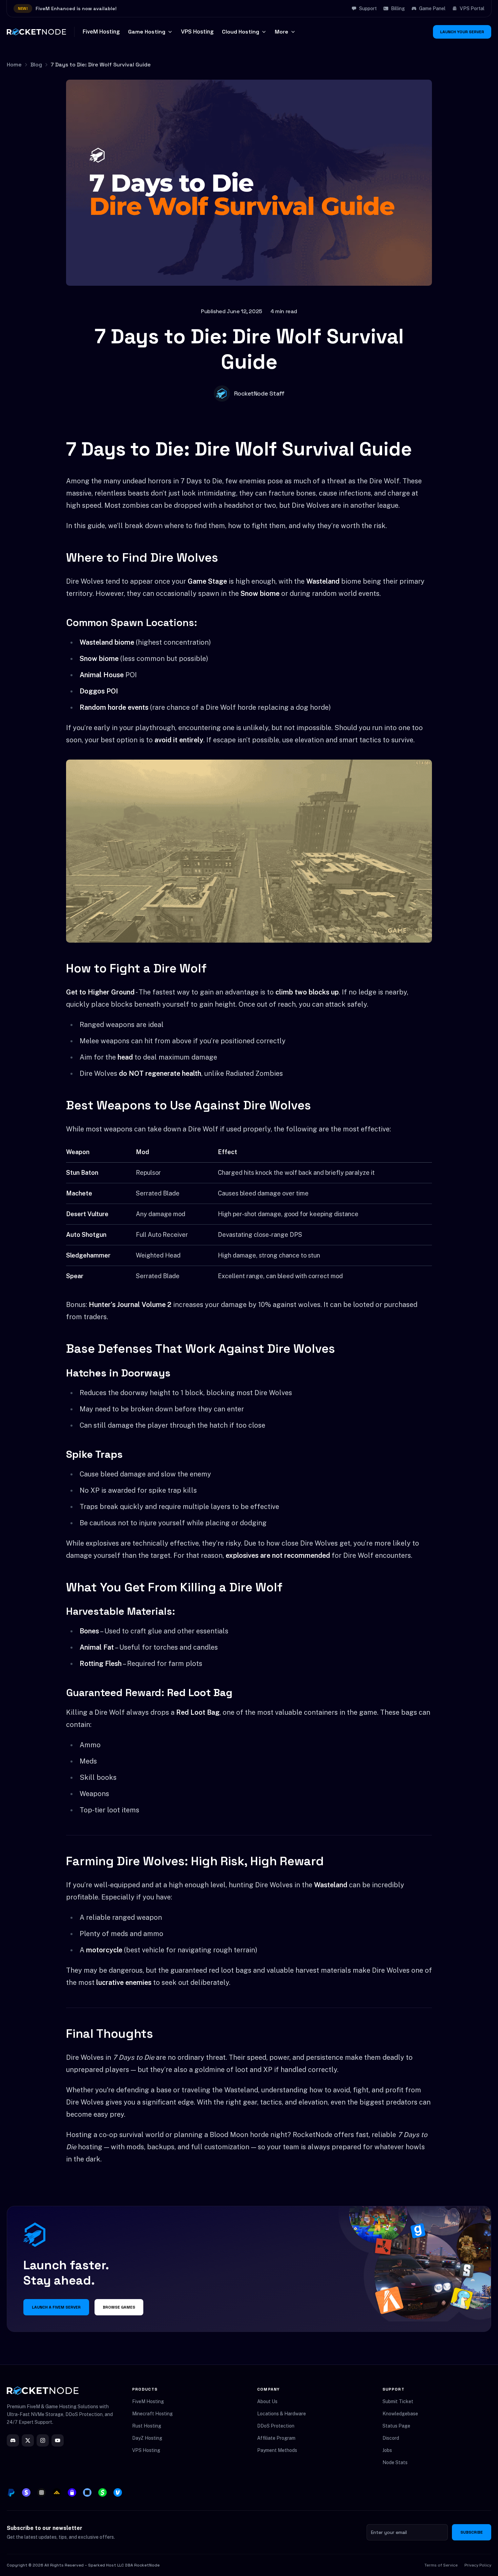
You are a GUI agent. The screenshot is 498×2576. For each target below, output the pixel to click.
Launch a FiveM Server (56, 2307)
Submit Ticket (398, 2401)
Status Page (396, 2426)
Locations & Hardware (282, 2414)
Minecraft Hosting (152, 2414)
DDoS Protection (276, 2426)
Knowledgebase (400, 2414)
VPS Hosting (197, 32)
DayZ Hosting (147, 2438)
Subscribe (472, 2532)
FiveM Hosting (101, 32)
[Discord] (13, 2440)
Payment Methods (277, 2450)
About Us (267, 2401)
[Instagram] (43, 2440)
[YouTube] (58, 2440)
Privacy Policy (478, 2565)
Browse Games (119, 2307)
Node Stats (395, 2462)
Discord (391, 2438)
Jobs (387, 2450)
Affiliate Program (276, 2438)
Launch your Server (462, 32)
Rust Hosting (147, 2426)
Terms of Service (441, 2565)
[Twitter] (28, 2440)
